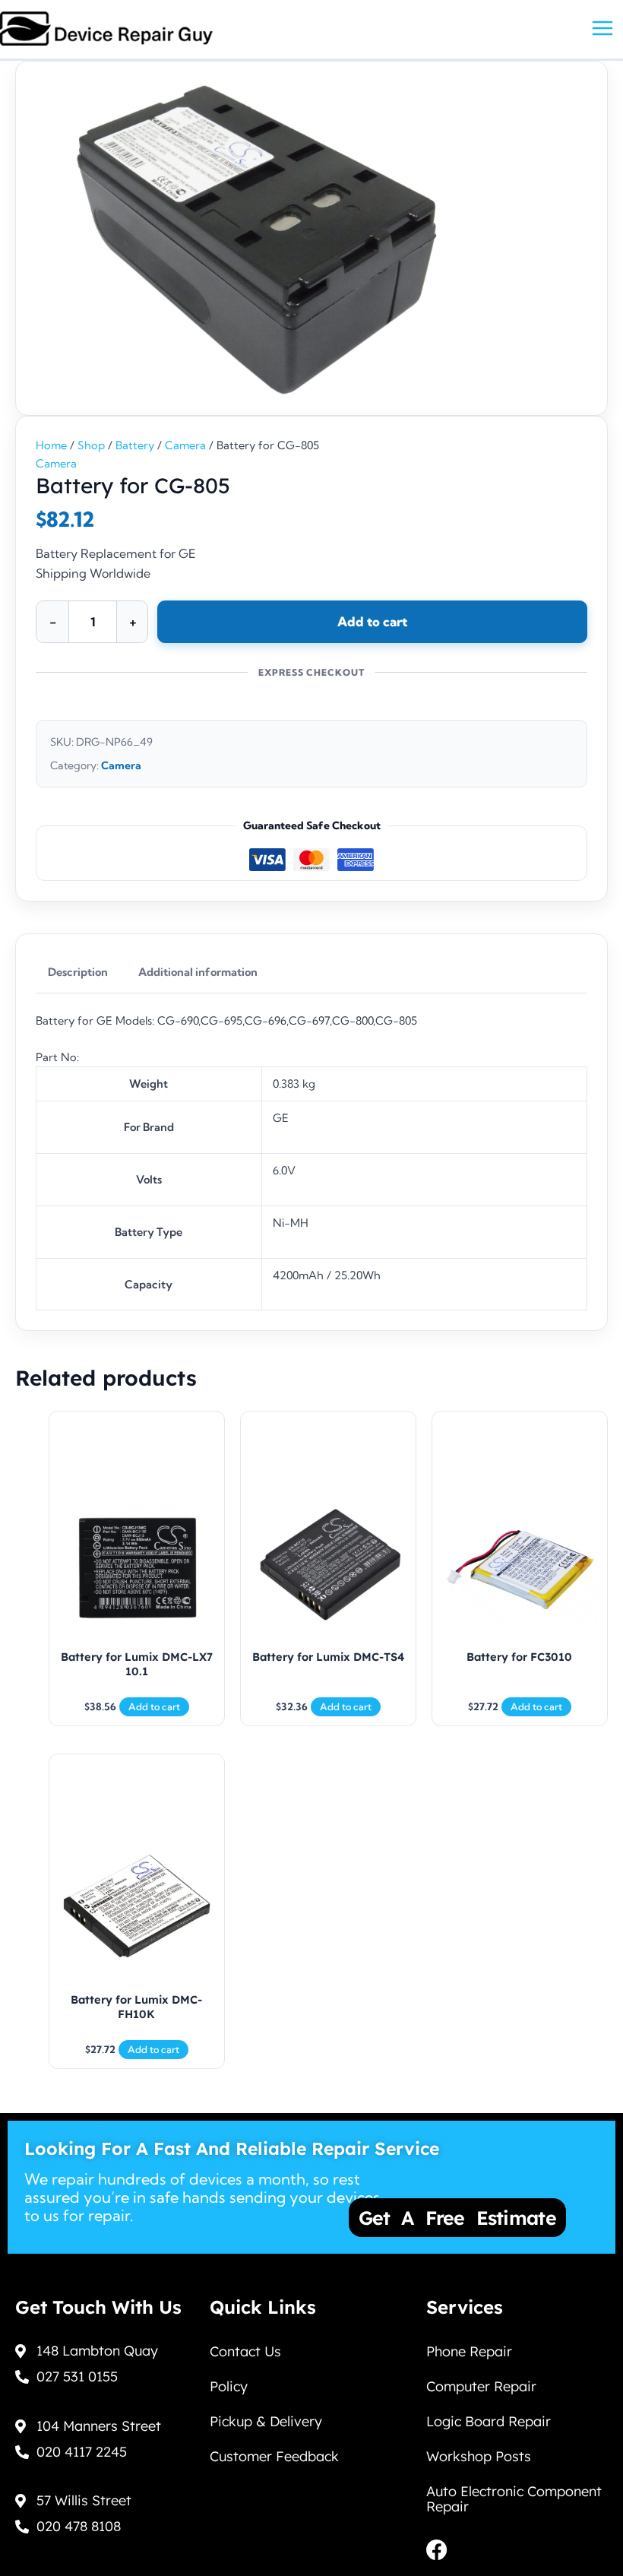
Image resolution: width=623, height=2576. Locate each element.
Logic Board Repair (489, 2421)
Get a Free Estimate (457, 2218)
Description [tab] (78, 972)
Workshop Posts (479, 2456)
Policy (229, 2386)
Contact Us (245, 2351)
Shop (91, 445)
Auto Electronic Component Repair (514, 2499)
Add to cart (372, 621)
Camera (185, 445)
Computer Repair (481, 2386)
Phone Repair (469, 2351)
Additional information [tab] (198, 972)
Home (51, 445)
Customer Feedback (274, 2456)
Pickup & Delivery (266, 2421)
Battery (135, 445)
